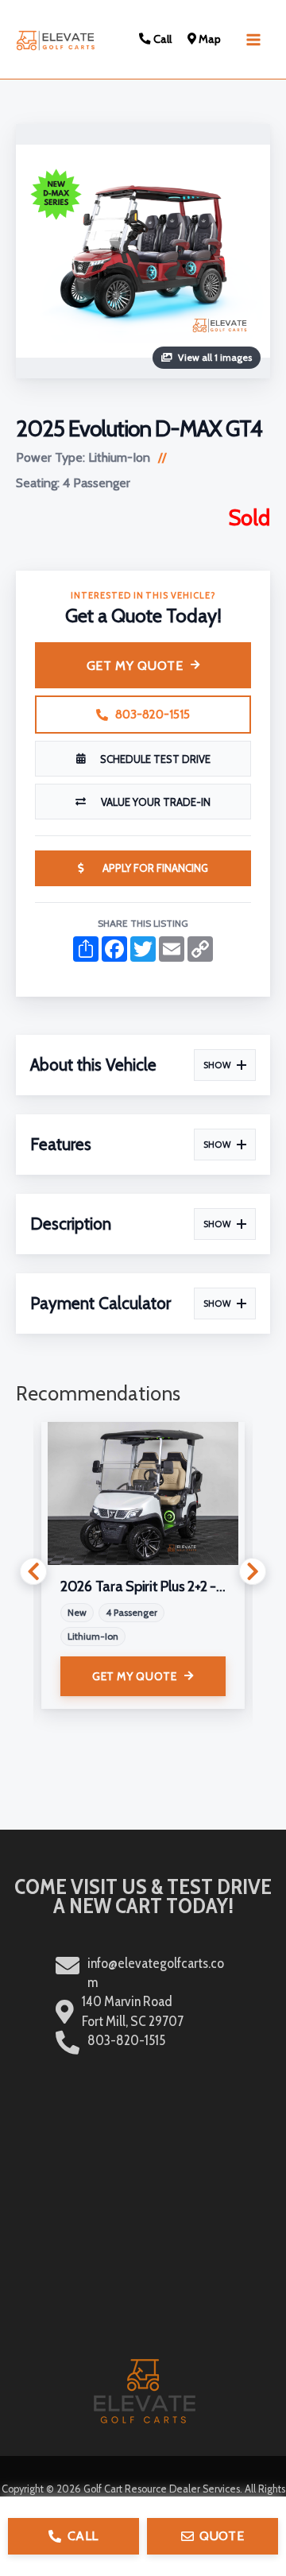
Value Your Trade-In (156, 802)
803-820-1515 (153, 715)
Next (253, 1571)
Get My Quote (135, 666)
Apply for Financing (155, 868)
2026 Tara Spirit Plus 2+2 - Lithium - (143, 1586)
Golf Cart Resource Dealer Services (162, 2489)
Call (161, 39)
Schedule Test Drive (155, 759)
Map (209, 39)
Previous (33, 1571)
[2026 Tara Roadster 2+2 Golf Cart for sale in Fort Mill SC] (143, 1493)
